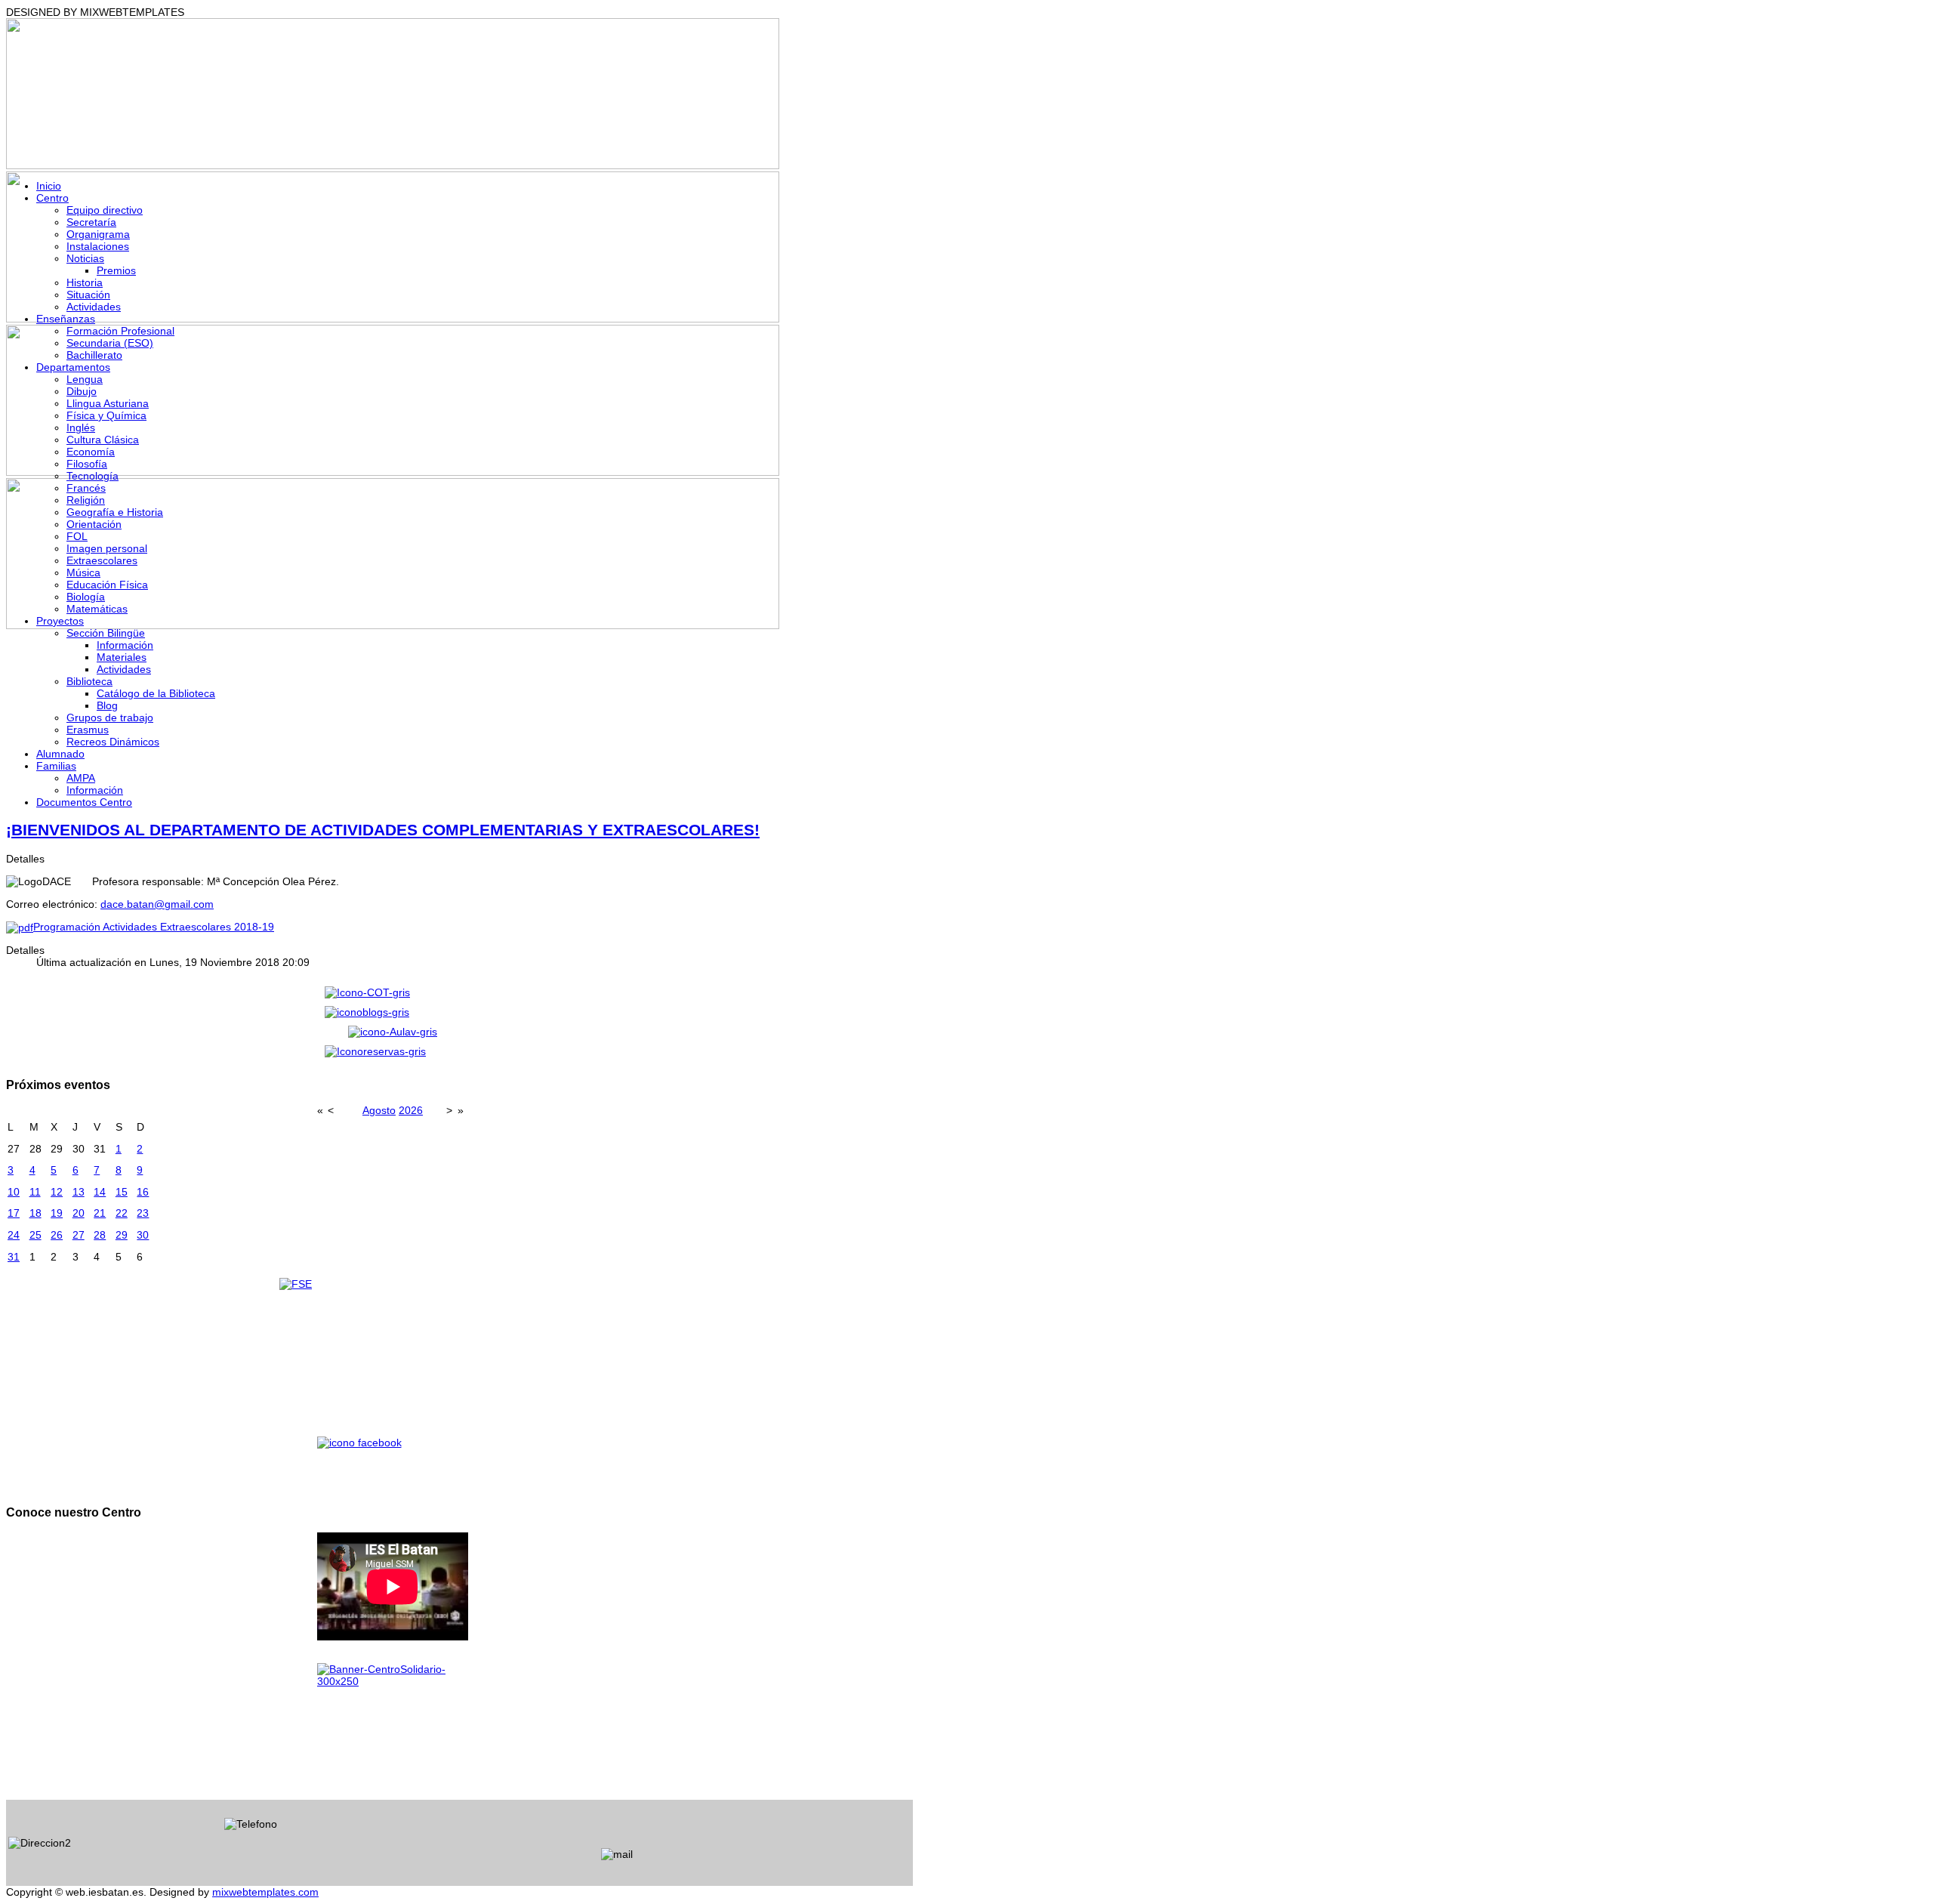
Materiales (122, 657)
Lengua (85, 379)
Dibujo (82, 391)
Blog (107, 705)
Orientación (94, 524)
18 (35, 1213)
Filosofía (87, 464)
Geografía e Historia (115, 512)
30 (143, 1235)
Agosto (379, 1110)
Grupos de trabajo (110, 717)
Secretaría (91, 222)
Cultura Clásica (103, 440)
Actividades (94, 307)
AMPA (81, 778)
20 (79, 1213)
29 (122, 1235)
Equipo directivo (105, 210)
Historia (85, 282)
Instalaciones (98, 246)
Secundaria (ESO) (110, 343)
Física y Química (106, 415)
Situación (88, 295)
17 (14, 1213)
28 (100, 1235)
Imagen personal (107, 548)
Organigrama (98, 234)
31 (14, 1257)
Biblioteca (89, 681)
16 (143, 1192)
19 (57, 1213)
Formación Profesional (120, 331)
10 (14, 1192)
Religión (86, 500)
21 (100, 1213)
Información (125, 645)
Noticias (85, 258)
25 (35, 1235)
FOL (77, 536)
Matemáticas (97, 609)
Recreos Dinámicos (113, 742)
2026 (411, 1110)
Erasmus (88, 730)
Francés (86, 488)
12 (57, 1192)
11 (35, 1192)
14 (100, 1192)
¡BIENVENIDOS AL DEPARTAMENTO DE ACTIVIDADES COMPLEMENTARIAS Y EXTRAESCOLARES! (383, 830)
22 (122, 1213)
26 (57, 1235)
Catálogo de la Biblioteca (156, 693)
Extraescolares (102, 560)
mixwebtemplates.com (265, 1892)
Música (83, 572)
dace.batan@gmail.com (157, 904)
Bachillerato (94, 355)
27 (79, 1235)
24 (14, 1235)
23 (143, 1213)
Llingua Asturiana (108, 403)
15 (122, 1192)
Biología (86, 597)
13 (79, 1192)
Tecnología (92, 476)
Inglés (81, 427)
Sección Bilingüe (106, 633)
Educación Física (107, 585)
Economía (91, 452)
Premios (116, 270)
